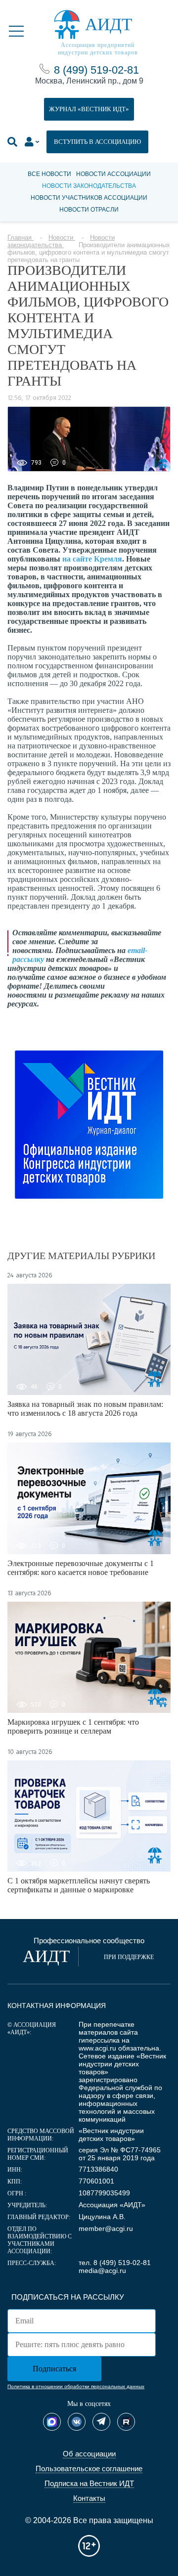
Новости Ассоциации (113, 174)
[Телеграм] (101, 2422)
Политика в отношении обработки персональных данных (76, 2386)
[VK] (77, 2422)
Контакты (89, 2498)
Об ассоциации (89, 2454)
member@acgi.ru (106, 2228)
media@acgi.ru (102, 2270)
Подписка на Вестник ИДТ (89, 2483)
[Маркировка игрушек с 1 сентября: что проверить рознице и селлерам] (89, 1657)
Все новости (49, 174)
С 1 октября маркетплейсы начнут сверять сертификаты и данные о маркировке (79, 1885)
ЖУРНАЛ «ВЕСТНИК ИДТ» (89, 109)
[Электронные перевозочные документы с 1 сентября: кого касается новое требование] (89, 1498)
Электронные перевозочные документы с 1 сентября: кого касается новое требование (81, 1568)
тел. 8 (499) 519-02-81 (115, 2263)
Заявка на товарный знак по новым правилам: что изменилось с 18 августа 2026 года (85, 1409)
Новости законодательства (89, 186)
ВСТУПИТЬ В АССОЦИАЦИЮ (97, 142)
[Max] (52, 2422)
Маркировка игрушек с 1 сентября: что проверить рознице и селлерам (73, 1726)
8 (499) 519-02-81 (96, 70)
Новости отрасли (89, 210)
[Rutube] (126, 2422)
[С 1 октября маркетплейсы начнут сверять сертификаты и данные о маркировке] (89, 1816)
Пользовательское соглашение (89, 2468)
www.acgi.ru (97, 2048)
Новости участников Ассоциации (89, 198)
